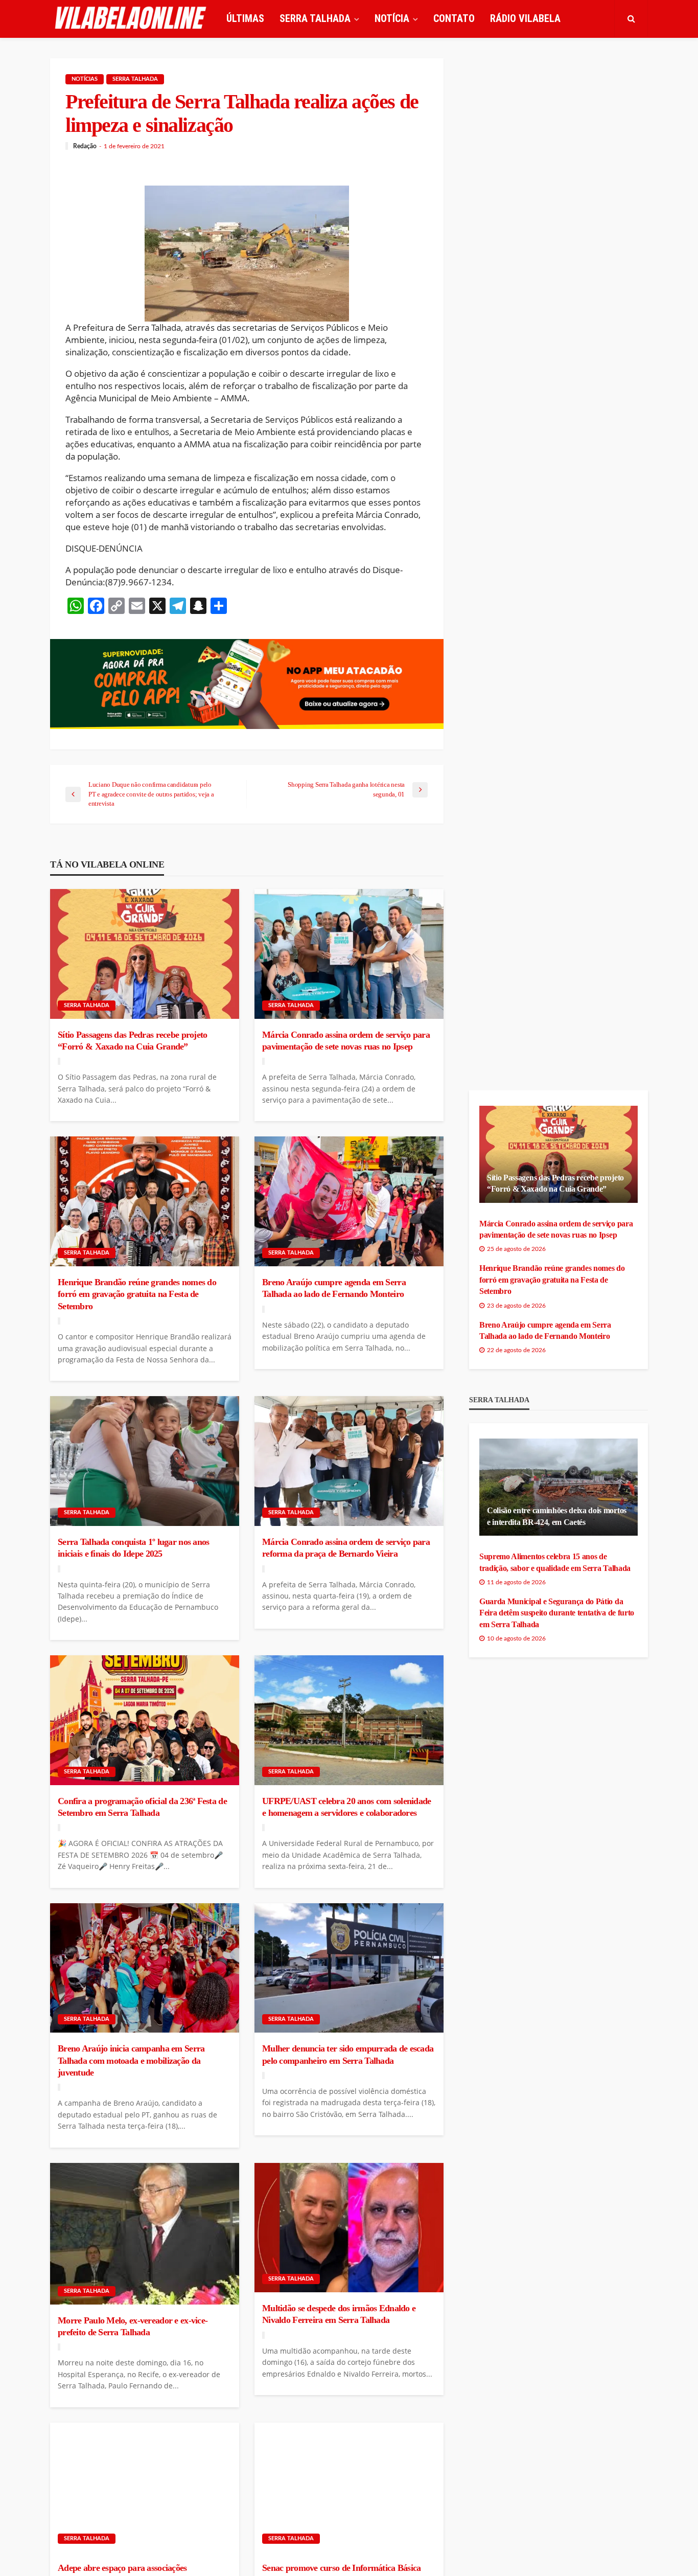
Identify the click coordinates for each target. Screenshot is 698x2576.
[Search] (631, 18)
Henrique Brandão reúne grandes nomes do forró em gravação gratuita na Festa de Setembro (137, 1294)
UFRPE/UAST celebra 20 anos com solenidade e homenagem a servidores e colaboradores (346, 1807)
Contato (454, 18)
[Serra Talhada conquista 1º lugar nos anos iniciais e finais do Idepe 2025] (145, 1461)
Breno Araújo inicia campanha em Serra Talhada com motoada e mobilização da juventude (131, 2060)
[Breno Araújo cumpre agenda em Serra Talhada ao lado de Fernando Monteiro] (349, 1201)
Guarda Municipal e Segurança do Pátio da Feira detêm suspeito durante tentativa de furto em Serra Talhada (557, 1613)
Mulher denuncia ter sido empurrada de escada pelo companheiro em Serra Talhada (348, 2054)
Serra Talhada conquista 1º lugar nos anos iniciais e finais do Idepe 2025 (133, 1548)
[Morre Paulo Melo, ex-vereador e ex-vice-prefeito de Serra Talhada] (145, 2234)
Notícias (85, 79)
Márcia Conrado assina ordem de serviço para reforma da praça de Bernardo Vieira (346, 1548)
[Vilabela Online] (132, 18)
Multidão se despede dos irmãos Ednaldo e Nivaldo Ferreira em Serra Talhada (339, 2314)
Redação (85, 146)
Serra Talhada (135, 79)
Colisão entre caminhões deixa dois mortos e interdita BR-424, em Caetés (557, 1516)
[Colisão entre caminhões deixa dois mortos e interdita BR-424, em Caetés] (559, 1487)
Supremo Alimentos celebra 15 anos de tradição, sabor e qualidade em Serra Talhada (555, 1562)
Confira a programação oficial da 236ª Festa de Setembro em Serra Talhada (142, 1807)
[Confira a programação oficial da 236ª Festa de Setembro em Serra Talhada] (145, 1720)
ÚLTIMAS (245, 18)
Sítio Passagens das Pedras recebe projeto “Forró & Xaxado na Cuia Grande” (132, 1041)
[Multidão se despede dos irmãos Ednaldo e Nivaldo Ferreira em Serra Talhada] (349, 2228)
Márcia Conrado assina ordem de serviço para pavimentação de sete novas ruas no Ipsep (346, 1041)
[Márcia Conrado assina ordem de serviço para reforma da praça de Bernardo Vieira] (349, 1461)
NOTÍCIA (392, 18)
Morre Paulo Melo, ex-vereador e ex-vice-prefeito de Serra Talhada (133, 2326)
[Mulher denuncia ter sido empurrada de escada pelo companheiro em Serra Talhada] (349, 1968)
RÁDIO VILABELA (525, 18)
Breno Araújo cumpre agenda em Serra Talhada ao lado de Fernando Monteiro (334, 1288)
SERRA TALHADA (315, 18)
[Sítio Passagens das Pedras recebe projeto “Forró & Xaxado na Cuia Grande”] (145, 954)
